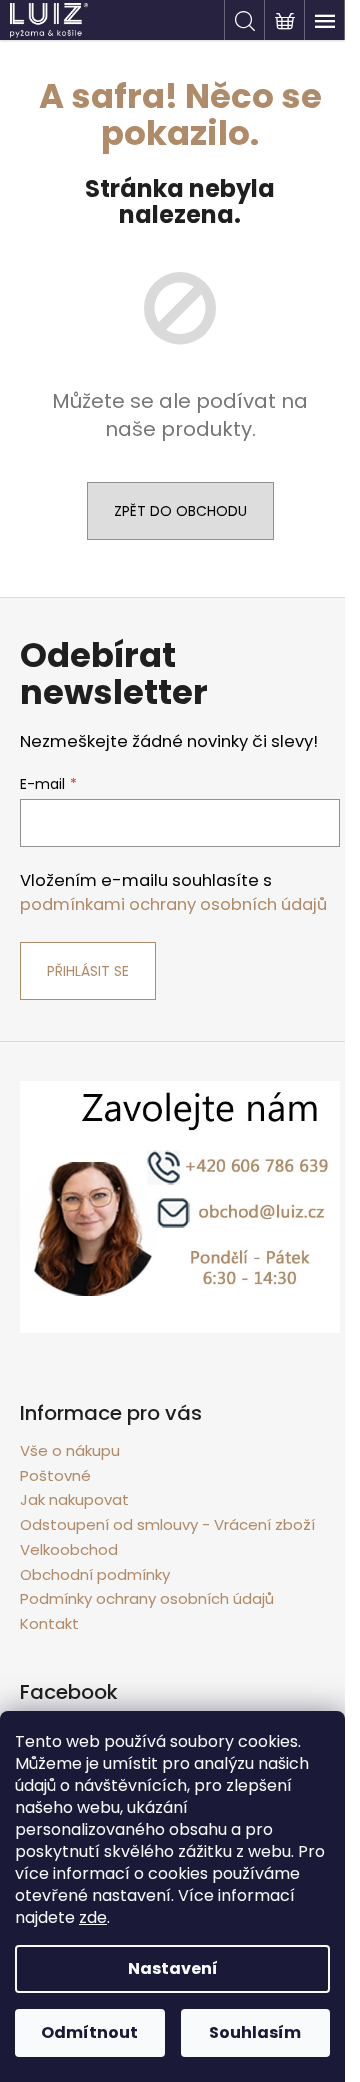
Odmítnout (89, 2032)
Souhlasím (255, 2032)
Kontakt (49, 1623)
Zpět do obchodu (180, 511)
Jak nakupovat (74, 1499)
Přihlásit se (88, 971)
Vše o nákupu (70, 1450)
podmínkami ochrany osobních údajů (173, 904)
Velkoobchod (69, 1549)
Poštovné (55, 1475)
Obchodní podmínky (95, 1574)
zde (93, 1917)
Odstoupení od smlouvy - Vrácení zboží (167, 1524)
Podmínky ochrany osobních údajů (147, 1598)
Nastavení (173, 1968)
